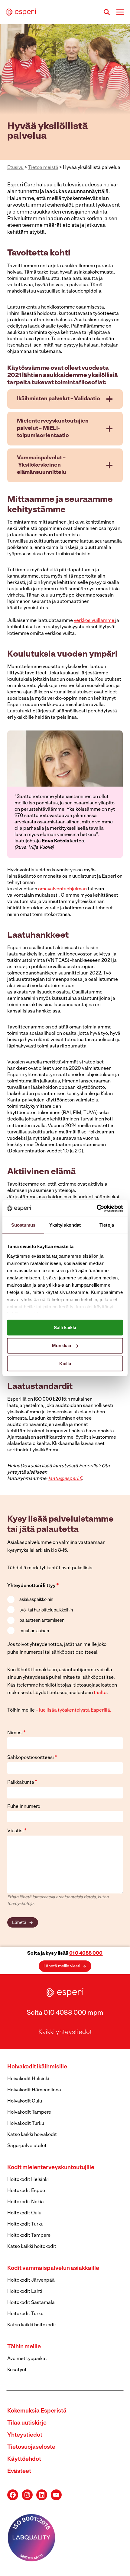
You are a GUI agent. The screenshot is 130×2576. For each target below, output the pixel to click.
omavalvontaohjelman (62, 889)
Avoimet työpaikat (27, 2359)
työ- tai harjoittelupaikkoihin (46, 1610)
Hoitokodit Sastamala (31, 2303)
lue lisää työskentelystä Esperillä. (75, 1710)
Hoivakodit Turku (26, 2124)
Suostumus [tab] (23, 1225)
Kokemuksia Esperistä (37, 2411)
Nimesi (16, 1733)
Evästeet (19, 2471)
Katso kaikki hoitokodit (32, 2247)
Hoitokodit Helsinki (28, 2180)
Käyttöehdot (24, 2459)
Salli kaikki (65, 1328)
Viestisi (17, 1831)
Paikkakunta (22, 1782)
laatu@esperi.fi (65, 1479)
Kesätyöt (17, 2370)
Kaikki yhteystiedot (65, 2032)
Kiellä (65, 1363)
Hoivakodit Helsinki (28, 2079)
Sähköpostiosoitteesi (32, 1758)
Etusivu (15, 168)
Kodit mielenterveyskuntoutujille (51, 2168)
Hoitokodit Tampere (29, 2235)
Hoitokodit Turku (25, 2224)
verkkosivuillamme (94, 621)
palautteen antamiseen (42, 1621)
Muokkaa (62, 1345)
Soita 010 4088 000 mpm (65, 2013)
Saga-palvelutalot (27, 2146)
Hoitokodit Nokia (26, 2202)
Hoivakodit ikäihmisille (37, 2067)
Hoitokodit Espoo (26, 2191)
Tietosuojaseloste (31, 2447)
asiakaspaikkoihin (36, 1600)
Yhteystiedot (25, 2435)
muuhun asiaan (34, 1631)
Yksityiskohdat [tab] (65, 1225)
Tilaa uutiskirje (27, 2423)
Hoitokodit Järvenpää (31, 2280)
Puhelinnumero (24, 1807)
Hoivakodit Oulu (25, 2101)
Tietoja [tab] (107, 1225)
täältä (100, 1693)
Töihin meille (24, 2347)
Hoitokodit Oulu (24, 2213)
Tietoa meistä (43, 168)
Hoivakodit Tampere (29, 2112)
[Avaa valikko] (120, 12)
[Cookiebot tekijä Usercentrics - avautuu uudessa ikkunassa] (97, 1208)
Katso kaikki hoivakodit (32, 2135)
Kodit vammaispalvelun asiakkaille (53, 2269)
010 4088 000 (86, 1953)
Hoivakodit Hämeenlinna (34, 2090)
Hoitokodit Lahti (25, 2292)
